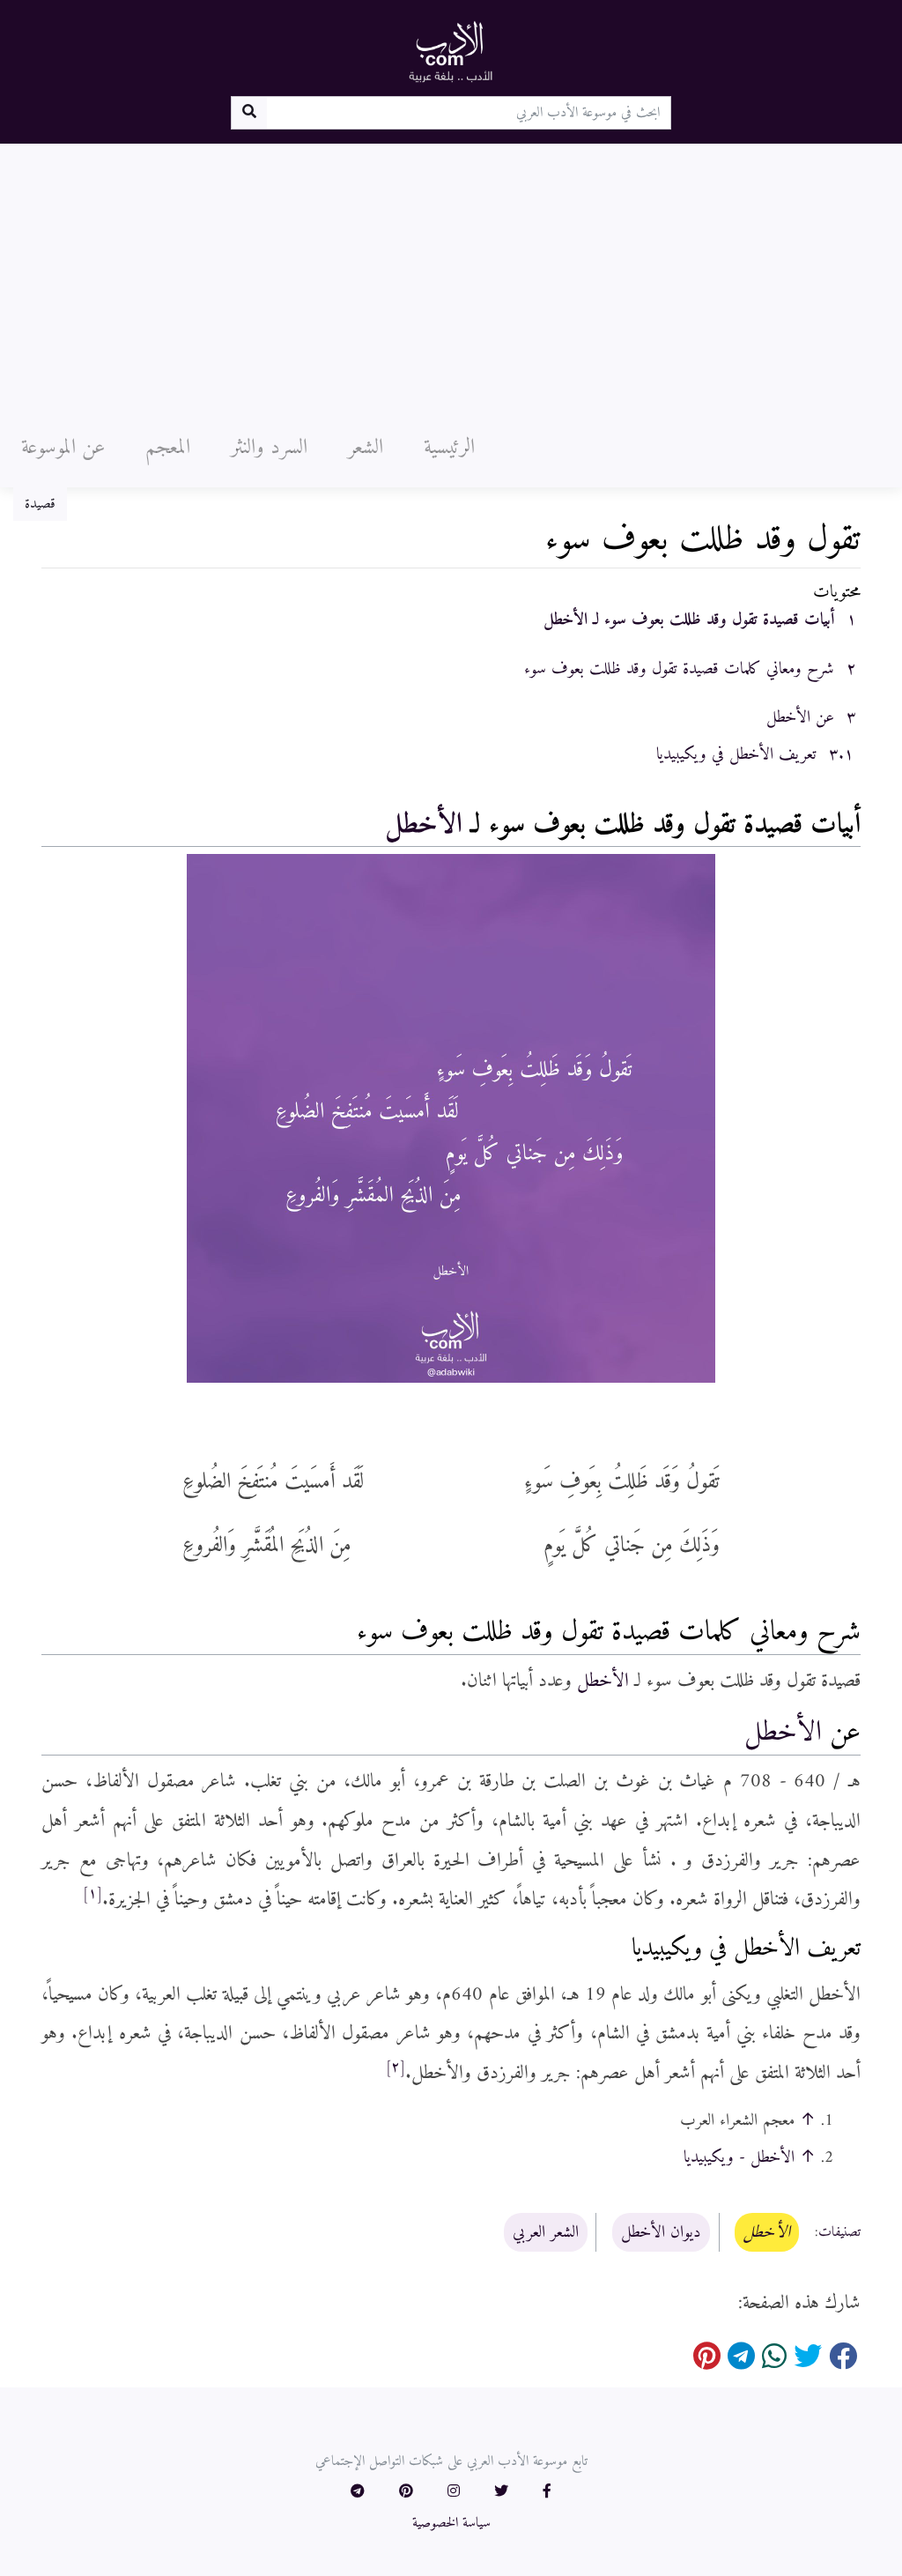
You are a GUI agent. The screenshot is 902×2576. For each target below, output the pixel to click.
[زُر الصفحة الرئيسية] (451, 51)
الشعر (366, 448)
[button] (547, 2492)
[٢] (396, 2067)
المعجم (168, 448)
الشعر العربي (546, 2232)
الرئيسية (449, 448)
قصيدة (40, 504)
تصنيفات (839, 2233)
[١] (92, 1894)
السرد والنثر (269, 448)
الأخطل (424, 825)
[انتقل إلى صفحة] (249, 113)
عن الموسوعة (63, 448)
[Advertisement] (451, 276)
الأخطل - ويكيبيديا (739, 2157)
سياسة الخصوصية (451, 2523)
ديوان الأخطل (661, 2232)
